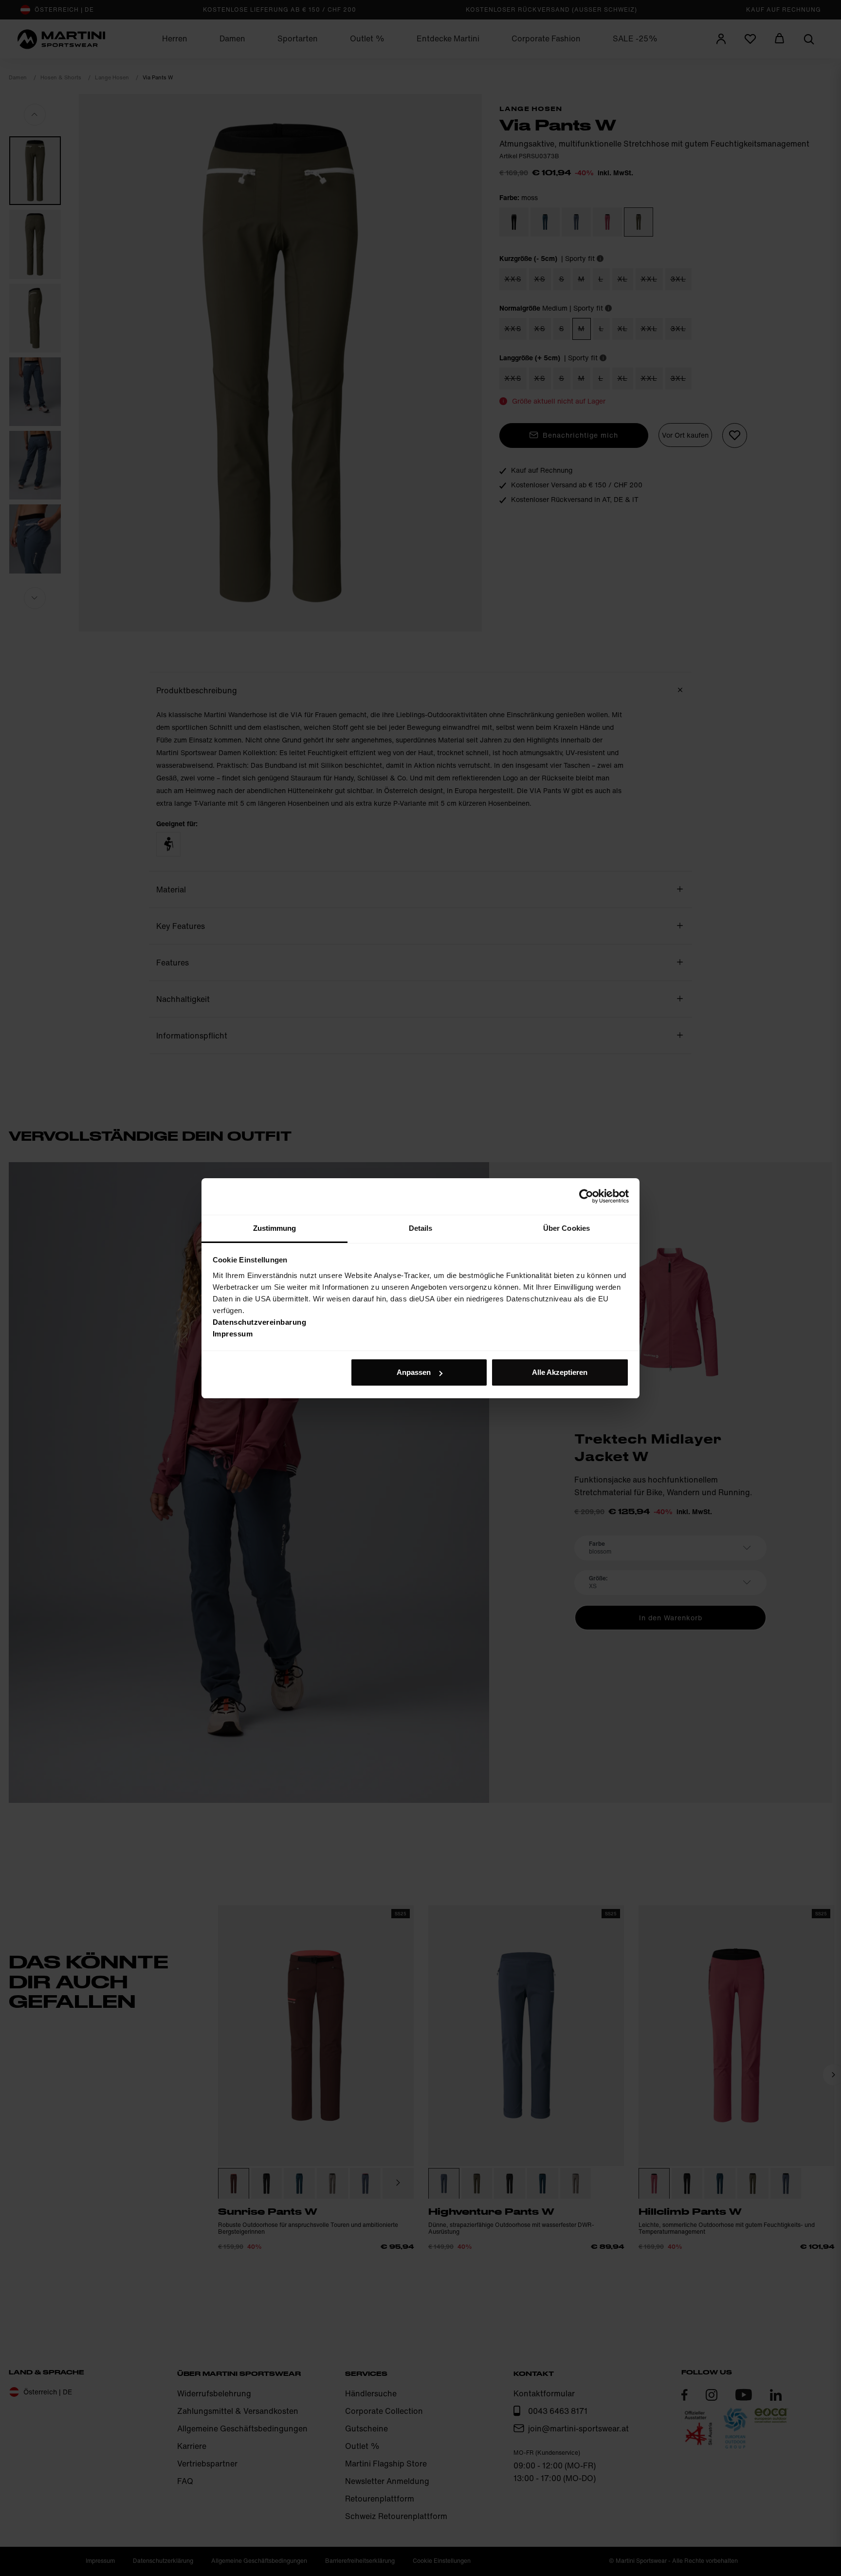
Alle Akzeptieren (560, 1372)
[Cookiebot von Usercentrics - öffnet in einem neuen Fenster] (586, 1196)
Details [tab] (421, 1228)
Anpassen (414, 1372)
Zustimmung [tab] (275, 1228)
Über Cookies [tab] (567, 1228)
